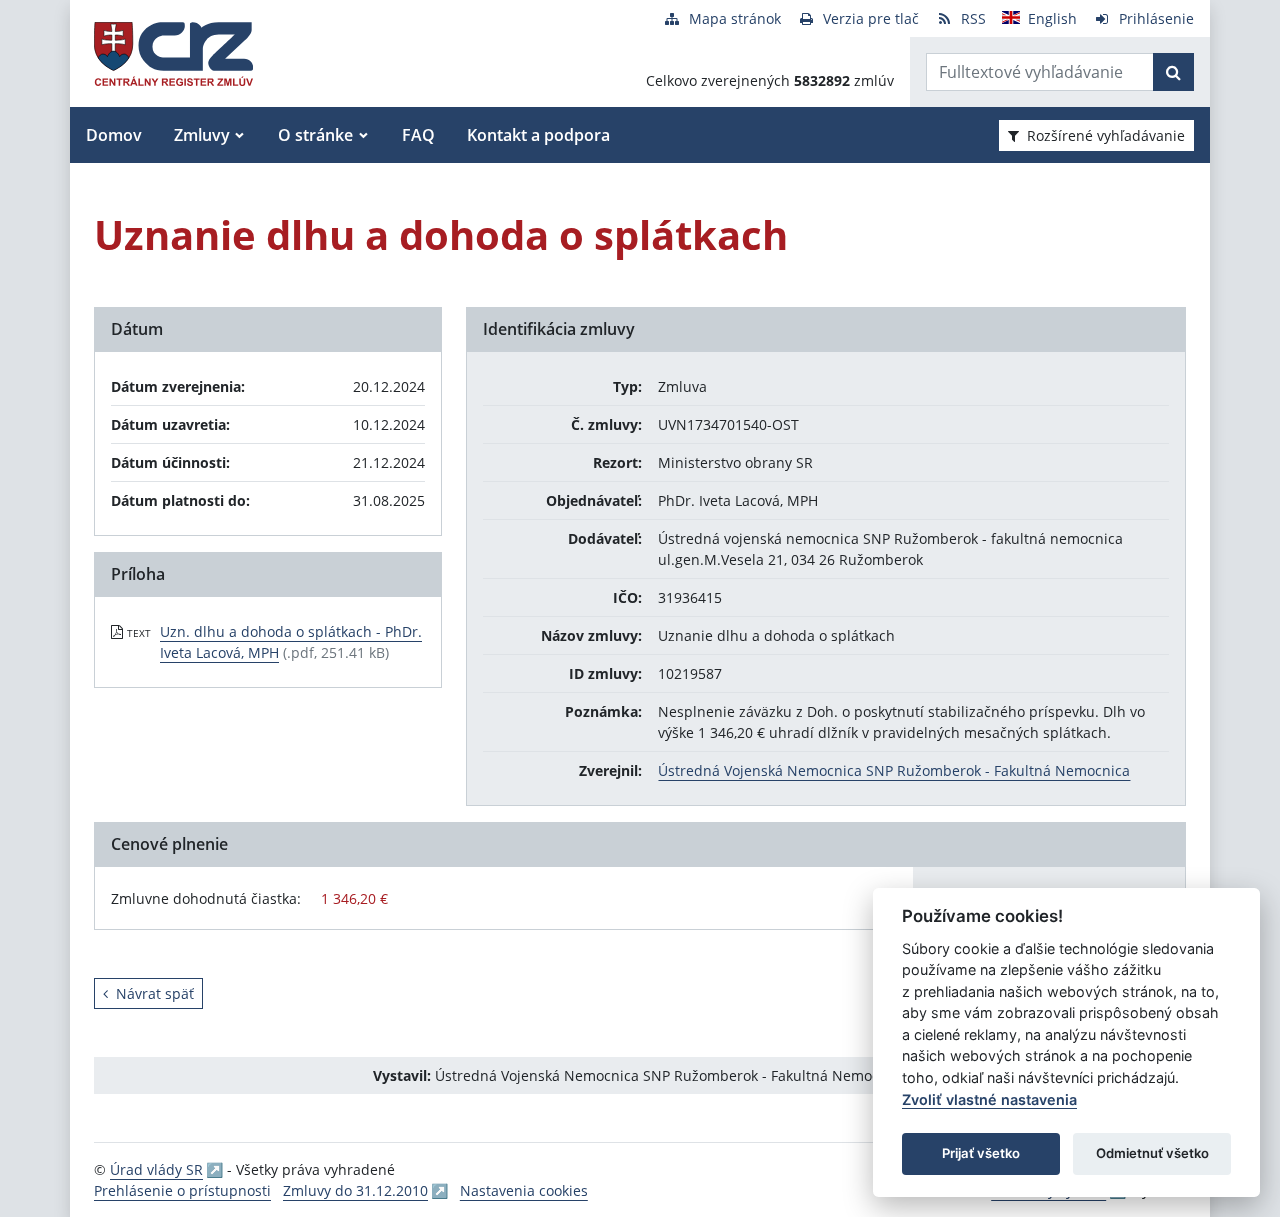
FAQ (418, 135)
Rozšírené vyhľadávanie (1106, 135)
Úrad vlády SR (156, 1169)
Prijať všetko (981, 1153)
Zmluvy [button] (202, 135)
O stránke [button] (315, 135)
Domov (114, 135)
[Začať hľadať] (1173, 72)
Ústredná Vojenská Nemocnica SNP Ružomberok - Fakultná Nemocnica (894, 770)
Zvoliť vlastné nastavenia (989, 1099)
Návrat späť (155, 993)
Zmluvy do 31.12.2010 (355, 1190)
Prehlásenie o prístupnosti (182, 1190)
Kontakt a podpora (538, 135)
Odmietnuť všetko (1152, 1153)
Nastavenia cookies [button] (524, 1190)
